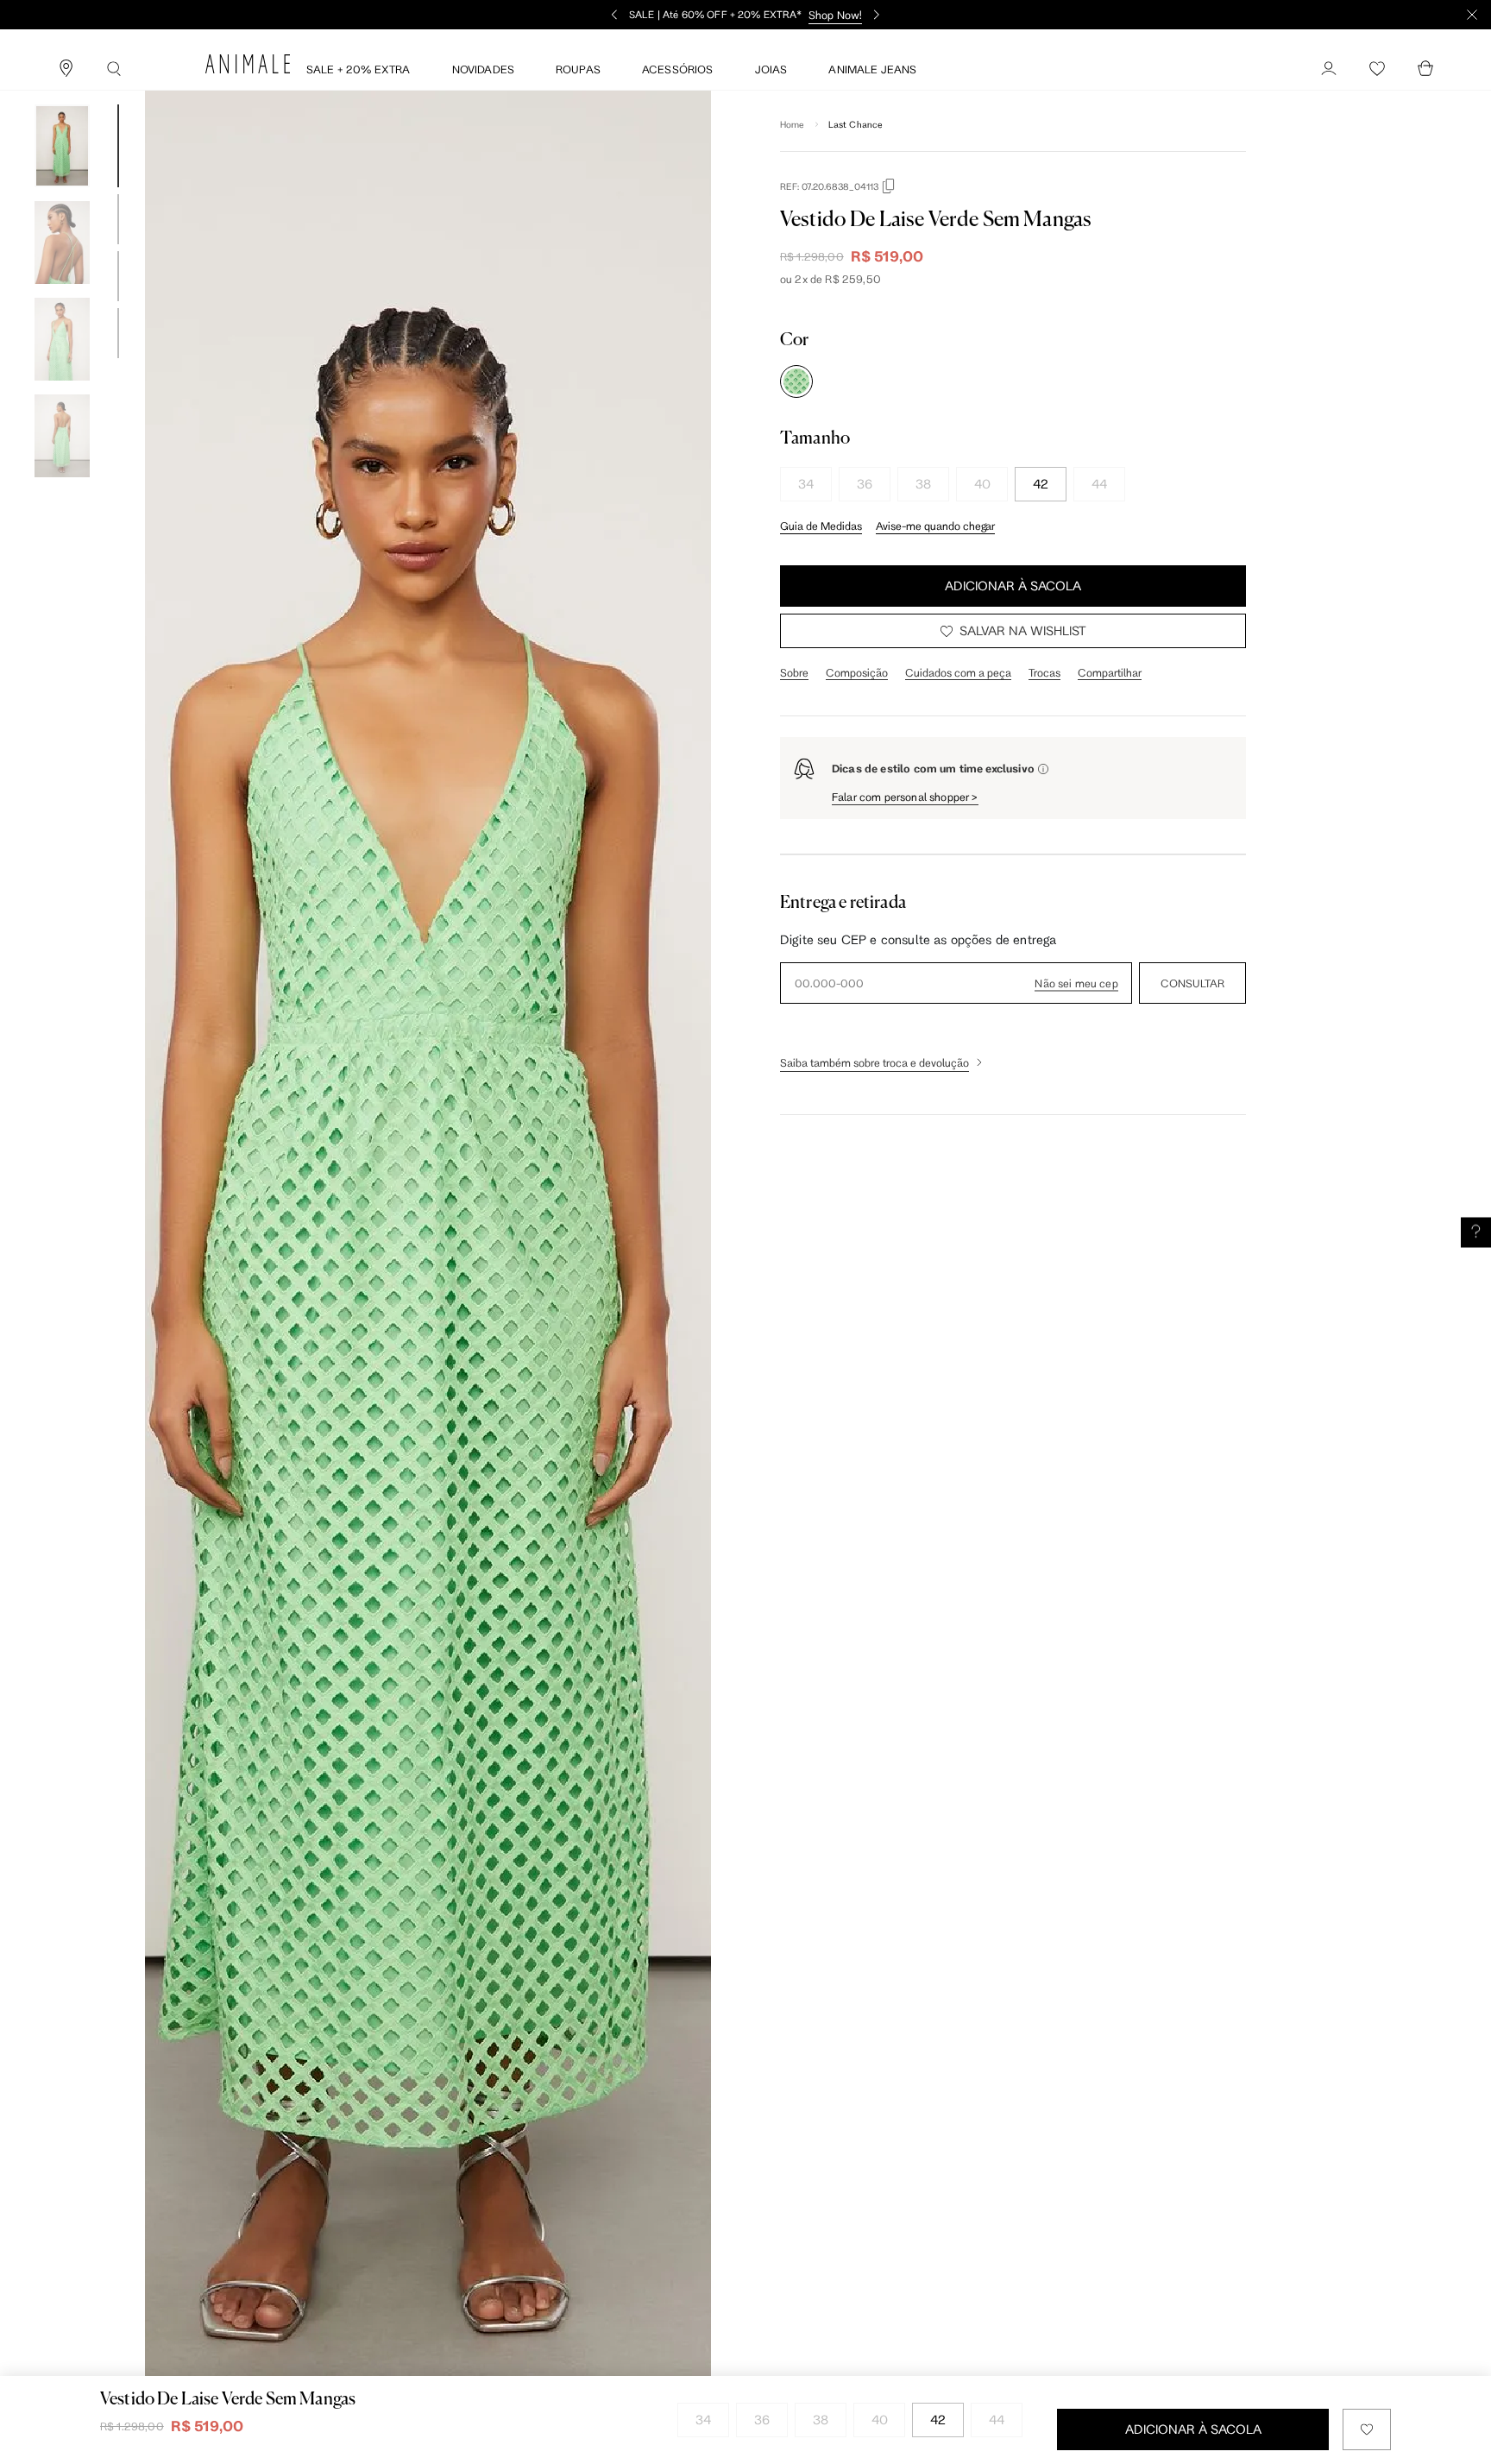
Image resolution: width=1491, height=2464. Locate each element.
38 (923, 484)
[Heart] (1377, 69)
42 (1041, 484)
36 (865, 484)
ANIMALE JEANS (872, 69)
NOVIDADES (483, 69)
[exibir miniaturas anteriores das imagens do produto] (62, 91)
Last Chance (856, 124)
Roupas (578, 69)
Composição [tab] (857, 672)
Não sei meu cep (1076, 983)
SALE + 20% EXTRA (359, 69)
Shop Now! (835, 15)
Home (793, 124)
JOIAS (771, 69)
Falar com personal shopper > (905, 797)
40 (982, 484)
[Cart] (1425, 69)
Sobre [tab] (794, 672)
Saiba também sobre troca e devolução (874, 1062)
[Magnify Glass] (114, 69)
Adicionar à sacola (1013, 586)
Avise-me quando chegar (935, 526)
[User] (1329, 69)
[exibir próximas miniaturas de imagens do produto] (62, 490)
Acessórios (678, 69)
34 (806, 484)
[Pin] (66, 69)
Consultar (1192, 983)
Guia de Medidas (821, 526)
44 (1099, 484)
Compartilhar (1110, 672)
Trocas (1044, 672)
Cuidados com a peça (958, 672)
